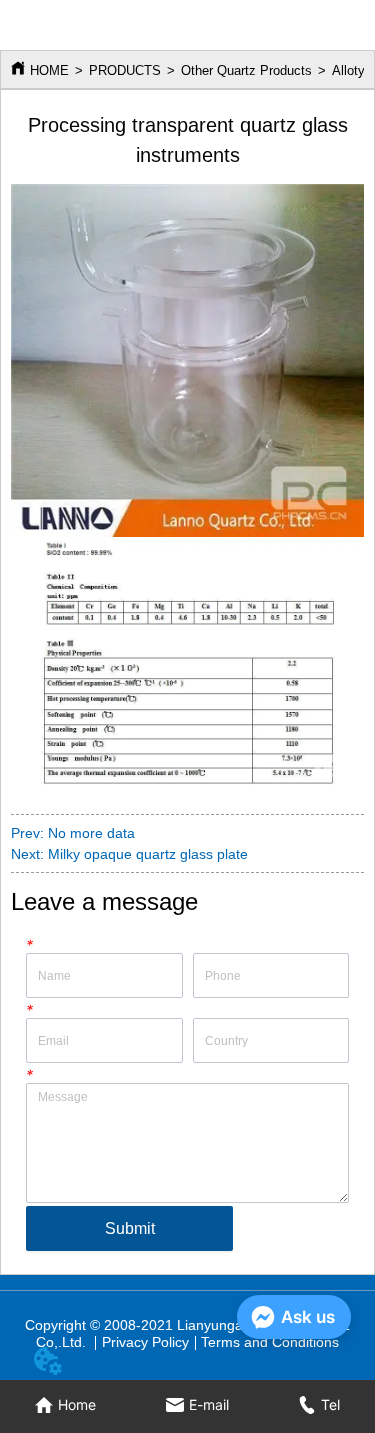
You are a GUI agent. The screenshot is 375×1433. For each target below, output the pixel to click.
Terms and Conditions (270, 1342)
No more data (91, 833)
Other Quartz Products (246, 70)
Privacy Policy (145, 1342)
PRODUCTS (125, 70)
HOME (49, 70)
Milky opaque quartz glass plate (148, 854)
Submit (130, 1228)
